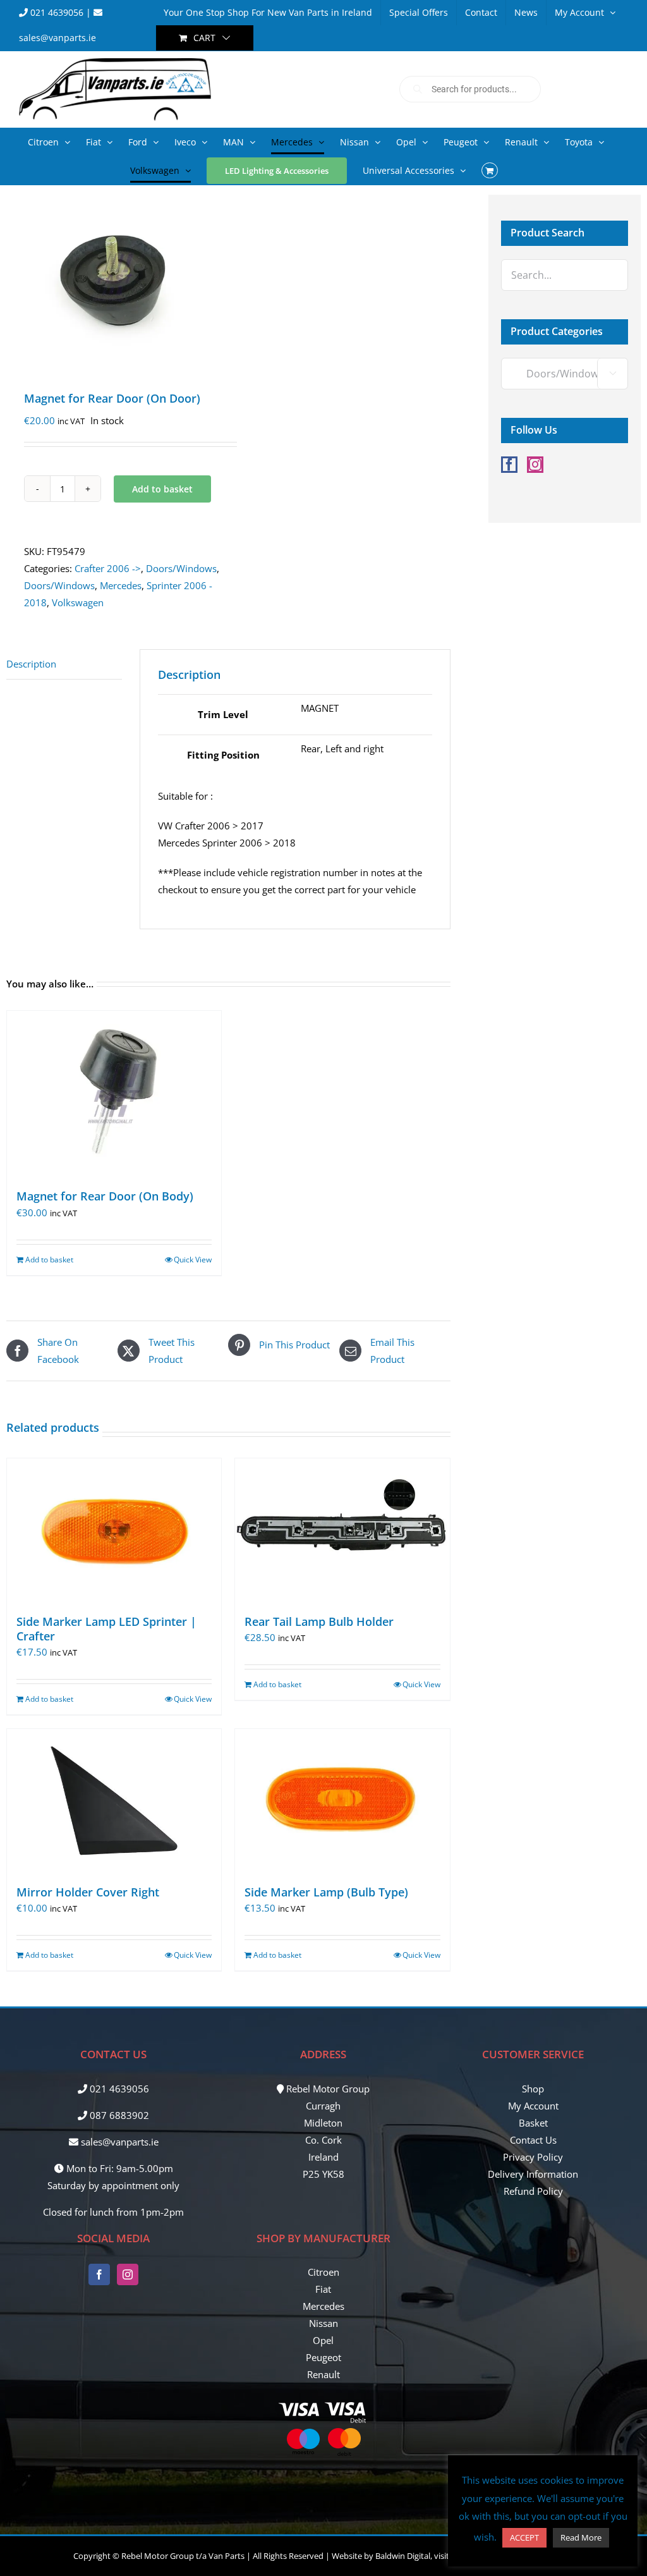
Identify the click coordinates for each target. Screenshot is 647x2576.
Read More (581, 2537)
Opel (323, 2340)
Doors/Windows (181, 568)
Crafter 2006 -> (108, 568)
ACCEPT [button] (524, 2537)
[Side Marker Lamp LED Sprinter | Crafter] (114, 1530)
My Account (533, 2106)
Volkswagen (78, 602)
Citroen (323, 2272)
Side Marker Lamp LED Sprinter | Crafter (106, 1629)
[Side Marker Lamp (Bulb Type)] (342, 1800)
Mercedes (121, 585)
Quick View (193, 1260)
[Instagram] (535, 465)
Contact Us (533, 2140)
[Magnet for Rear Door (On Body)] (114, 1094)
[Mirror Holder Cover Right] (114, 1800)
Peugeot (323, 2357)
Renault (323, 2374)
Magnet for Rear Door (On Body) (105, 1196)
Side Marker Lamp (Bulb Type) (326, 1892)
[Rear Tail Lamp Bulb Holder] (342, 1530)
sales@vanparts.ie (118, 2142)
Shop (533, 2089)
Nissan (323, 2323)
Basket (533, 2123)
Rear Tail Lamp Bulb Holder (319, 1621)
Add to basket (162, 489)
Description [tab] (31, 664)
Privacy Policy (533, 2157)
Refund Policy (533, 2191)
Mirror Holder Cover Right (88, 1892)
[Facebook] (509, 465)
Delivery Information (533, 2174)
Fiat (323, 2289)
